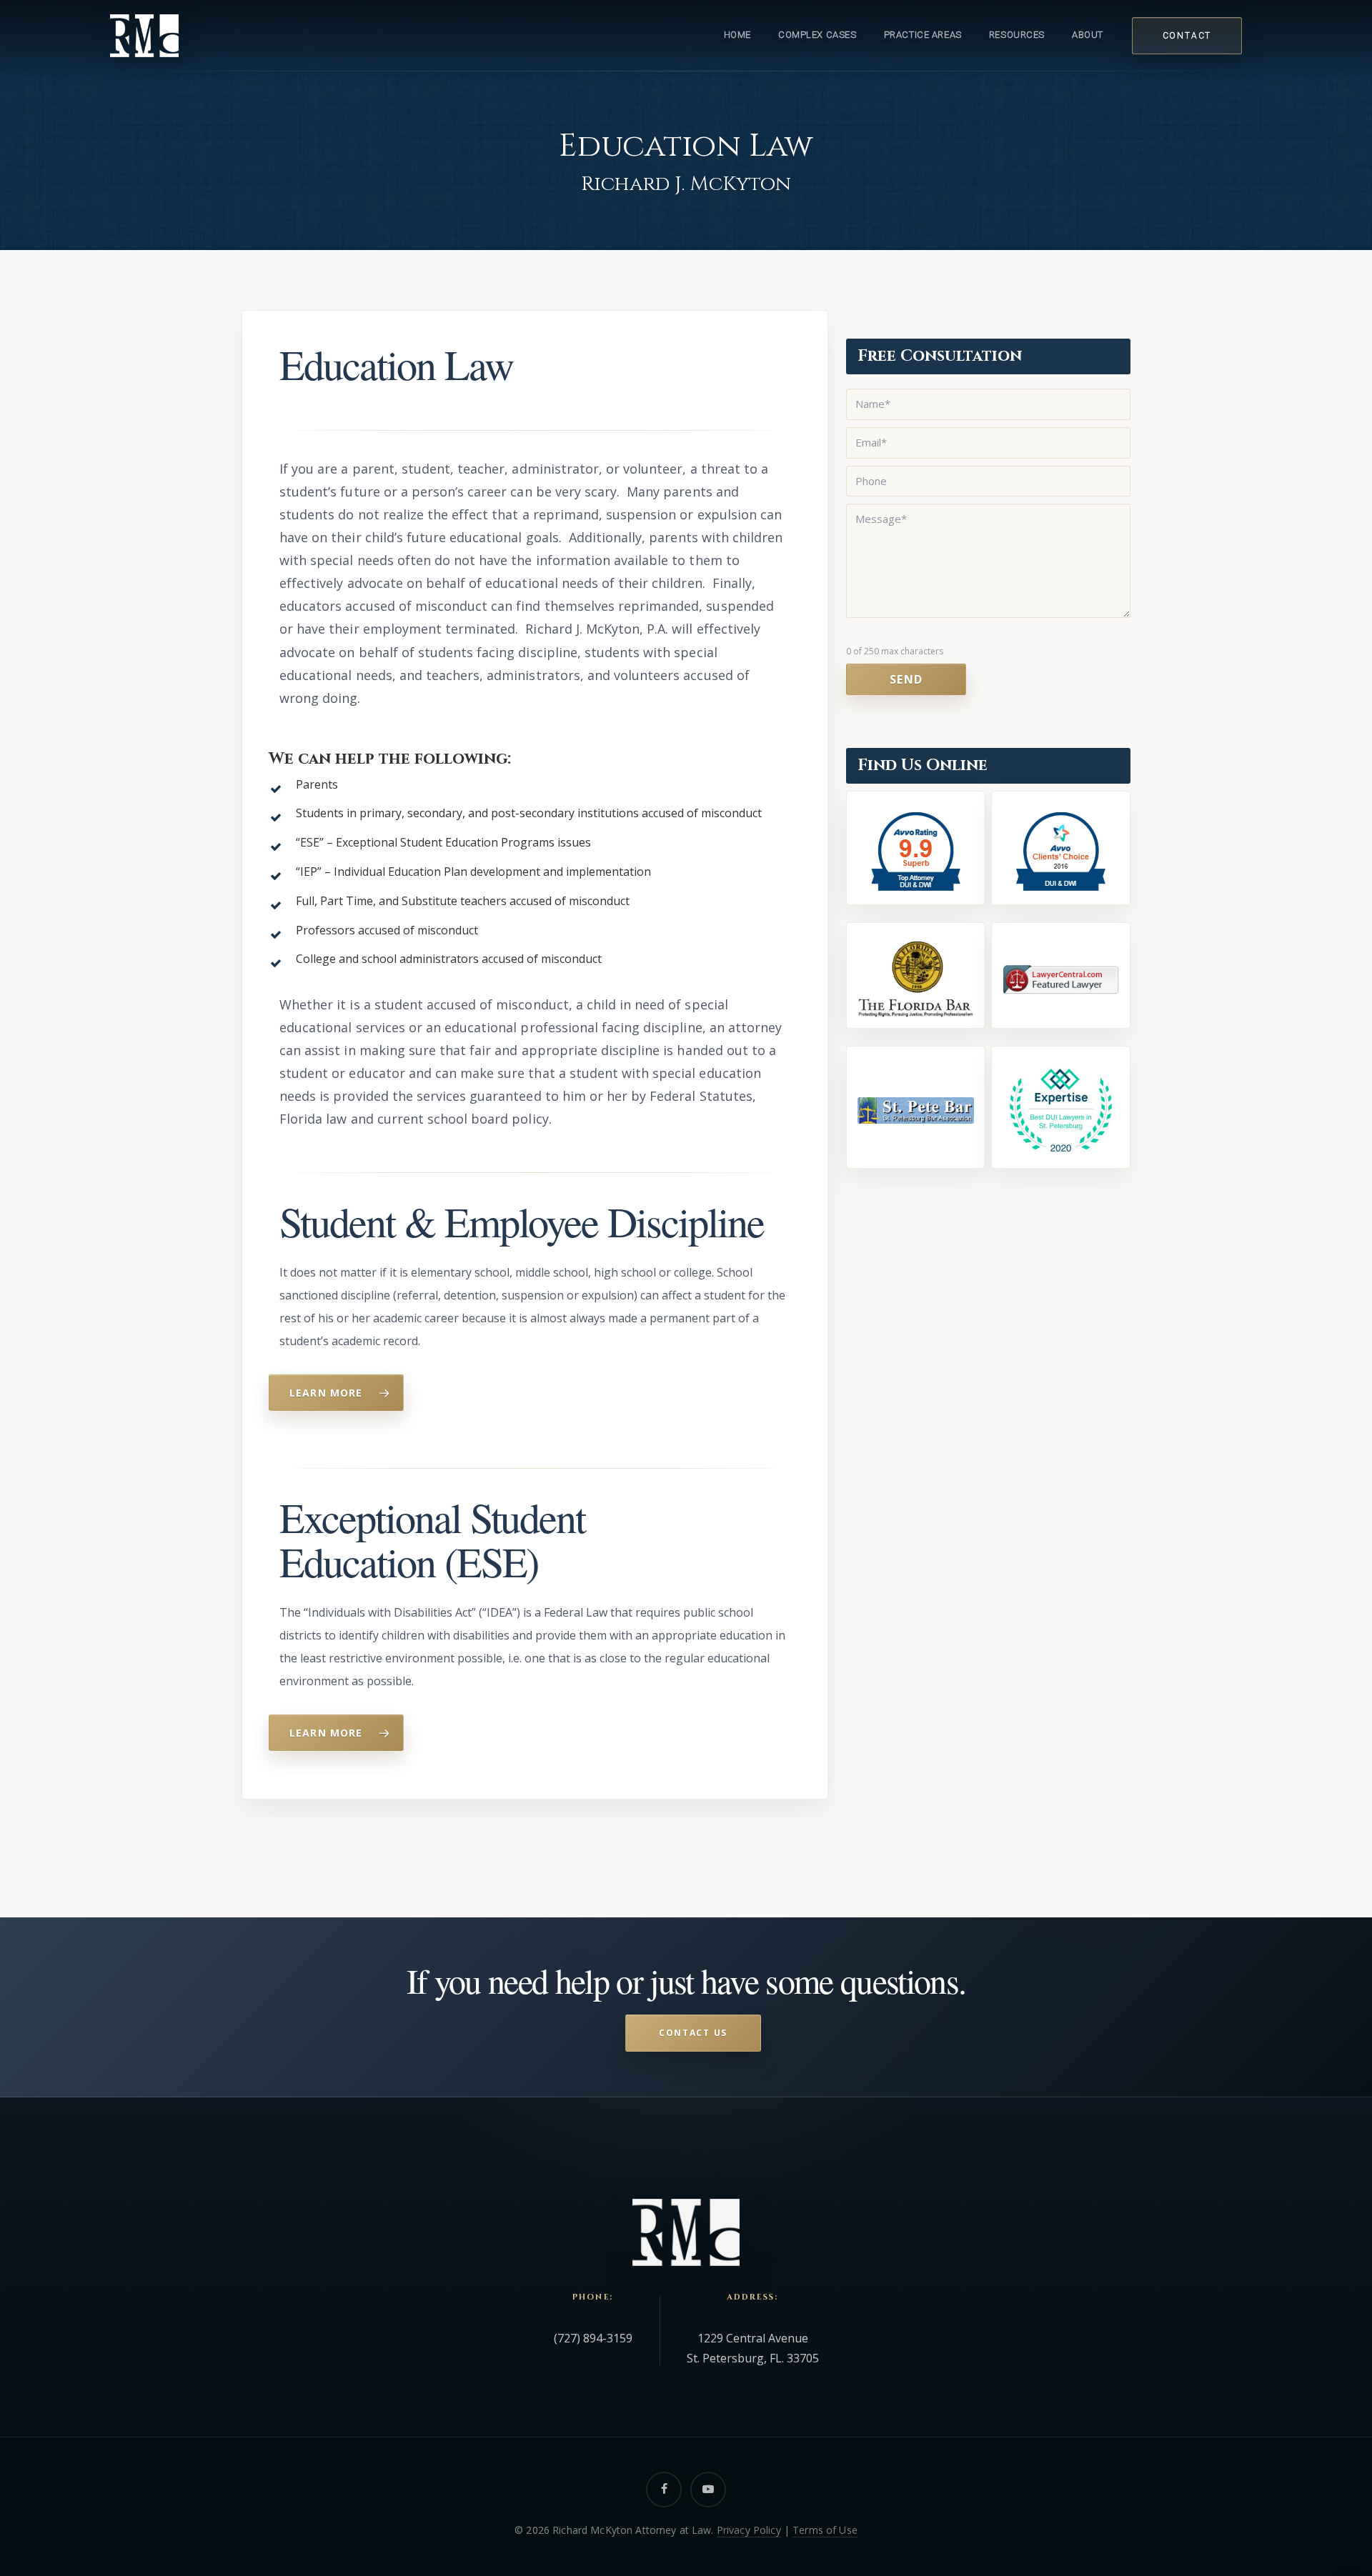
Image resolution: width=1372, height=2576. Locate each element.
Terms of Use (825, 2530)
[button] (336, 1393)
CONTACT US (693, 2033)
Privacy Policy (749, 2530)
